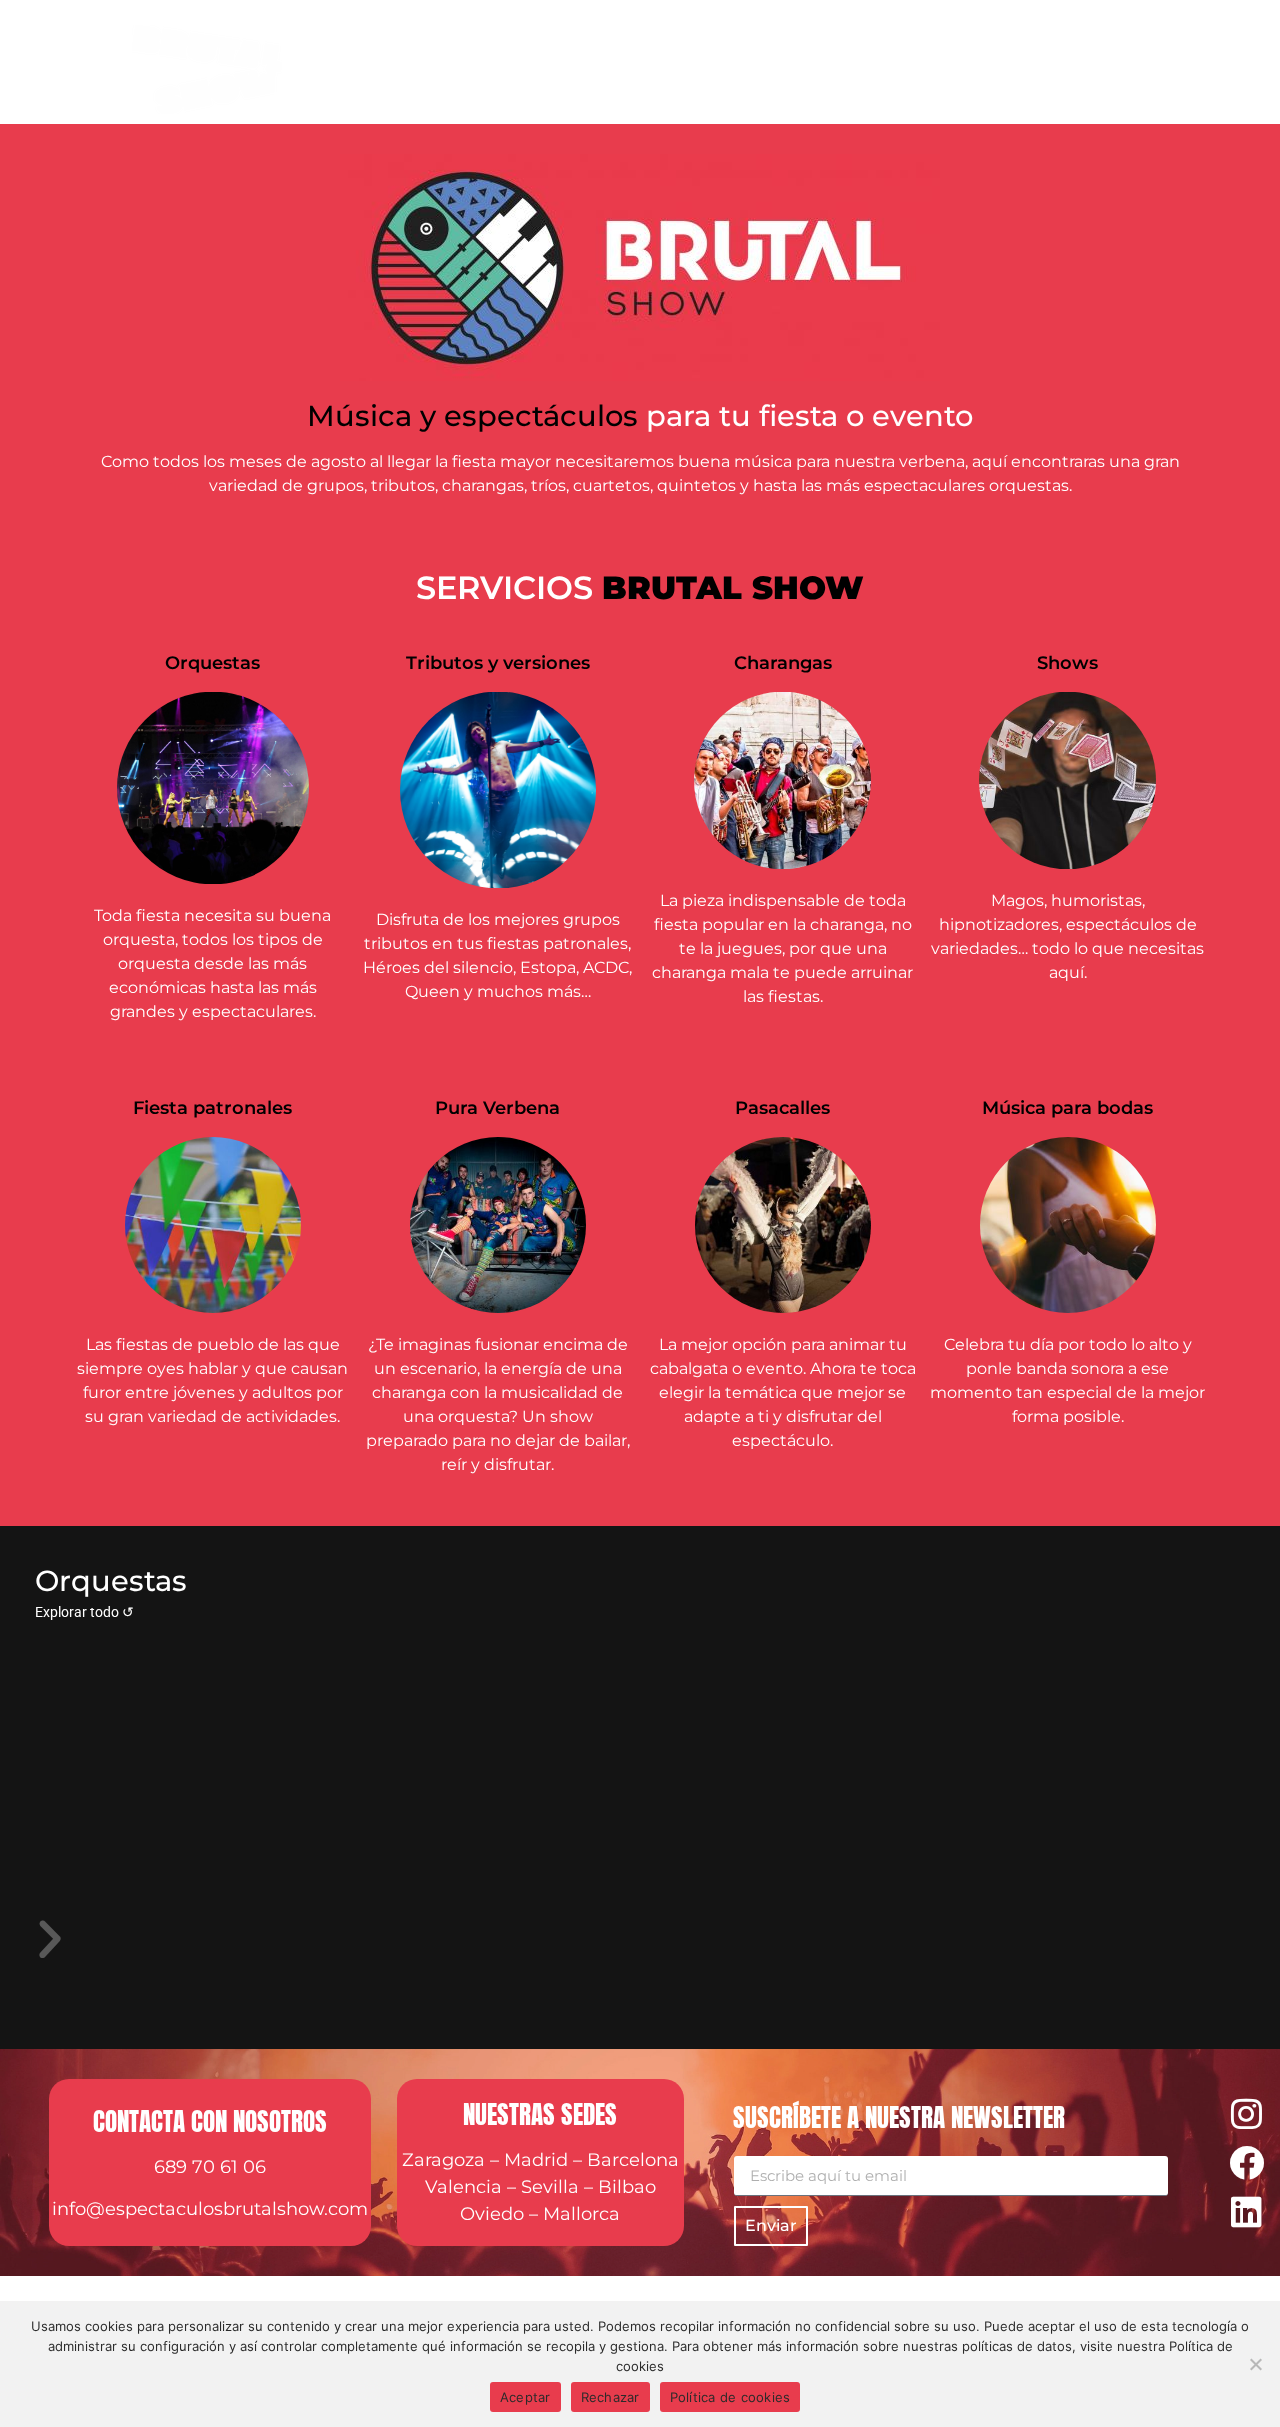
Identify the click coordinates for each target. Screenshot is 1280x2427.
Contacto (1162, 65)
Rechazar (610, 2397)
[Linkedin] (1246, 2211)
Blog (1065, 65)
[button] (640, 1939)
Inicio (524, 65)
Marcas (717, 65)
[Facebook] (1246, 2162)
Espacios (827, 65)
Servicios (943, 65)
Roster (615, 65)
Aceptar (525, 2397)
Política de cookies (730, 2397)
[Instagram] (1246, 2113)
